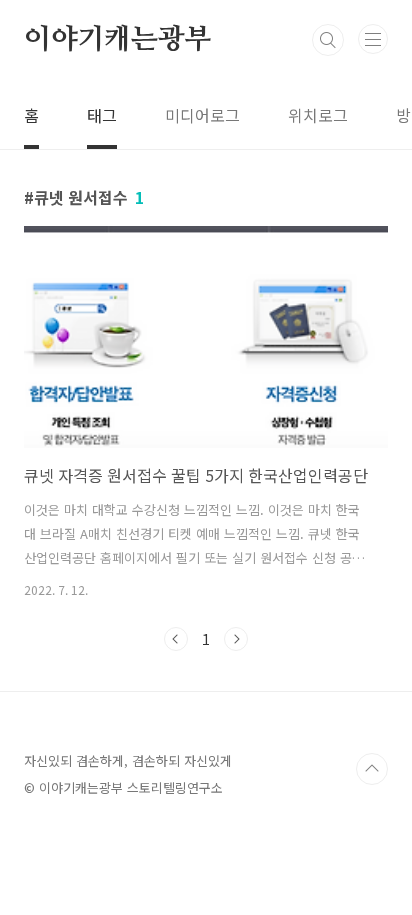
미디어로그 (202, 115)
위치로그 (318, 115)
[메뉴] (373, 39)
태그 (102, 115)
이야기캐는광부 (118, 40)
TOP (372, 769)
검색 (328, 40)
